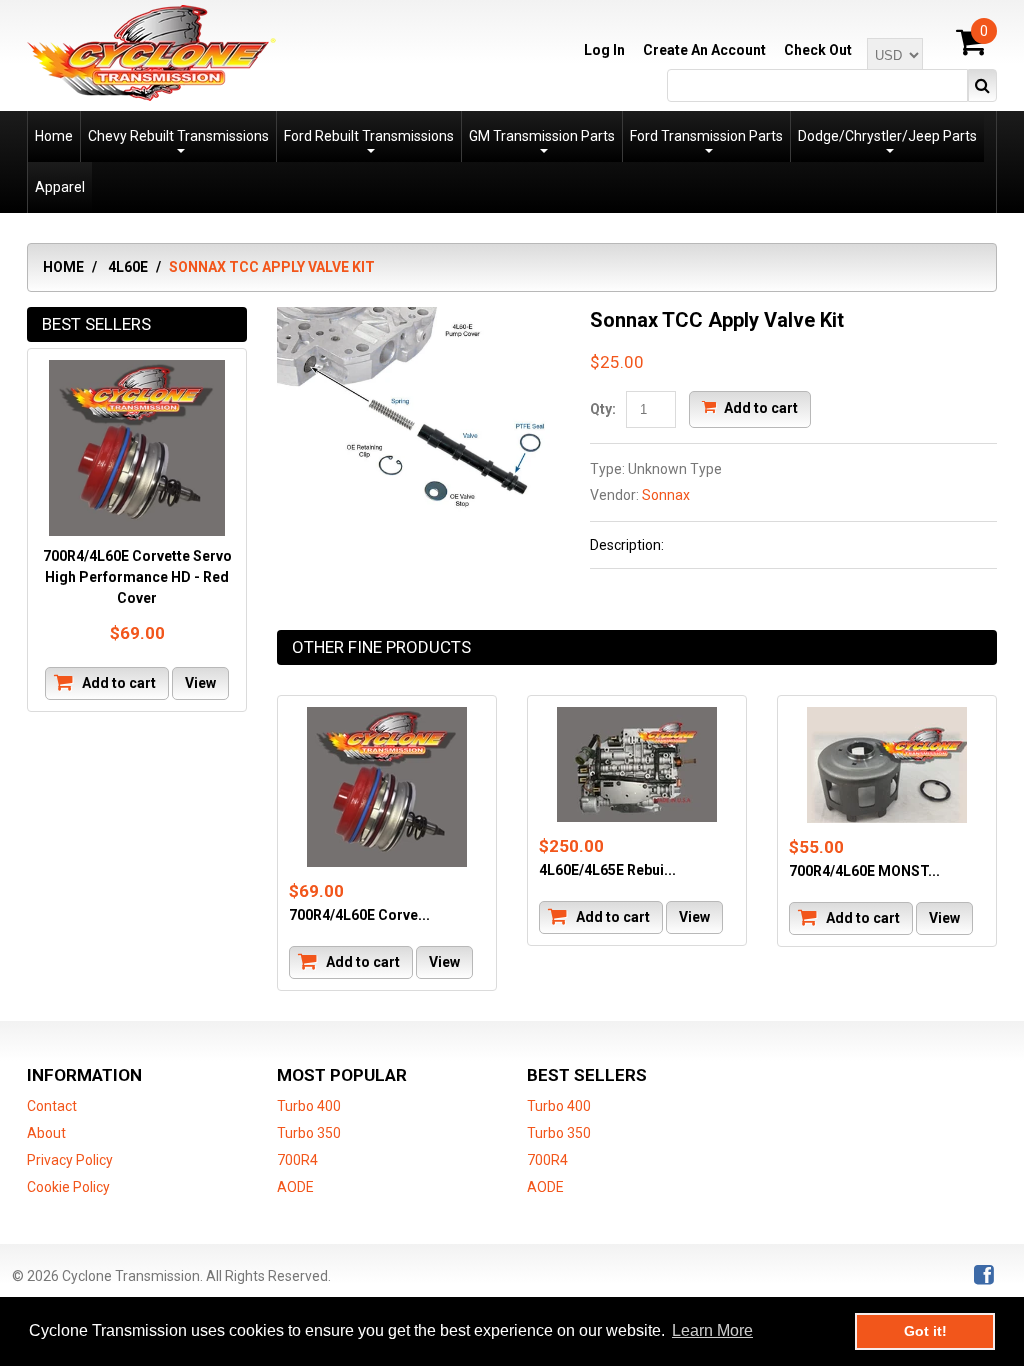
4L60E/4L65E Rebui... (607, 870)
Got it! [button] (925, 1331)
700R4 (297, 1160)
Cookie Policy (68, 1187)
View (444, 962)
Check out (818, 50)
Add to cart (759, 407)
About (46, 1133)
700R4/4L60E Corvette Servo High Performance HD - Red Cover (137, 577)
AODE (295, 1187)
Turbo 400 (309, 1106)
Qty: (603, 409)
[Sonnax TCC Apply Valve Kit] (418, 317)
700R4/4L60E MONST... (864, 871)
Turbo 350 (309, 1133)
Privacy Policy (70, 1160)
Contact (52, 1106)
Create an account (704, 50)
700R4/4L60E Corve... (359, 915)
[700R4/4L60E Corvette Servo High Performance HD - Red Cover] (387, 787)
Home (63, 267)
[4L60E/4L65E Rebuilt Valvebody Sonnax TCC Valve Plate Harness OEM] (637, 764)
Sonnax (666, 495)
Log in (604, 50)
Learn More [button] (712, 1330)
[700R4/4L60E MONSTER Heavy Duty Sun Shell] (887, 765)
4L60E (128, 267)
